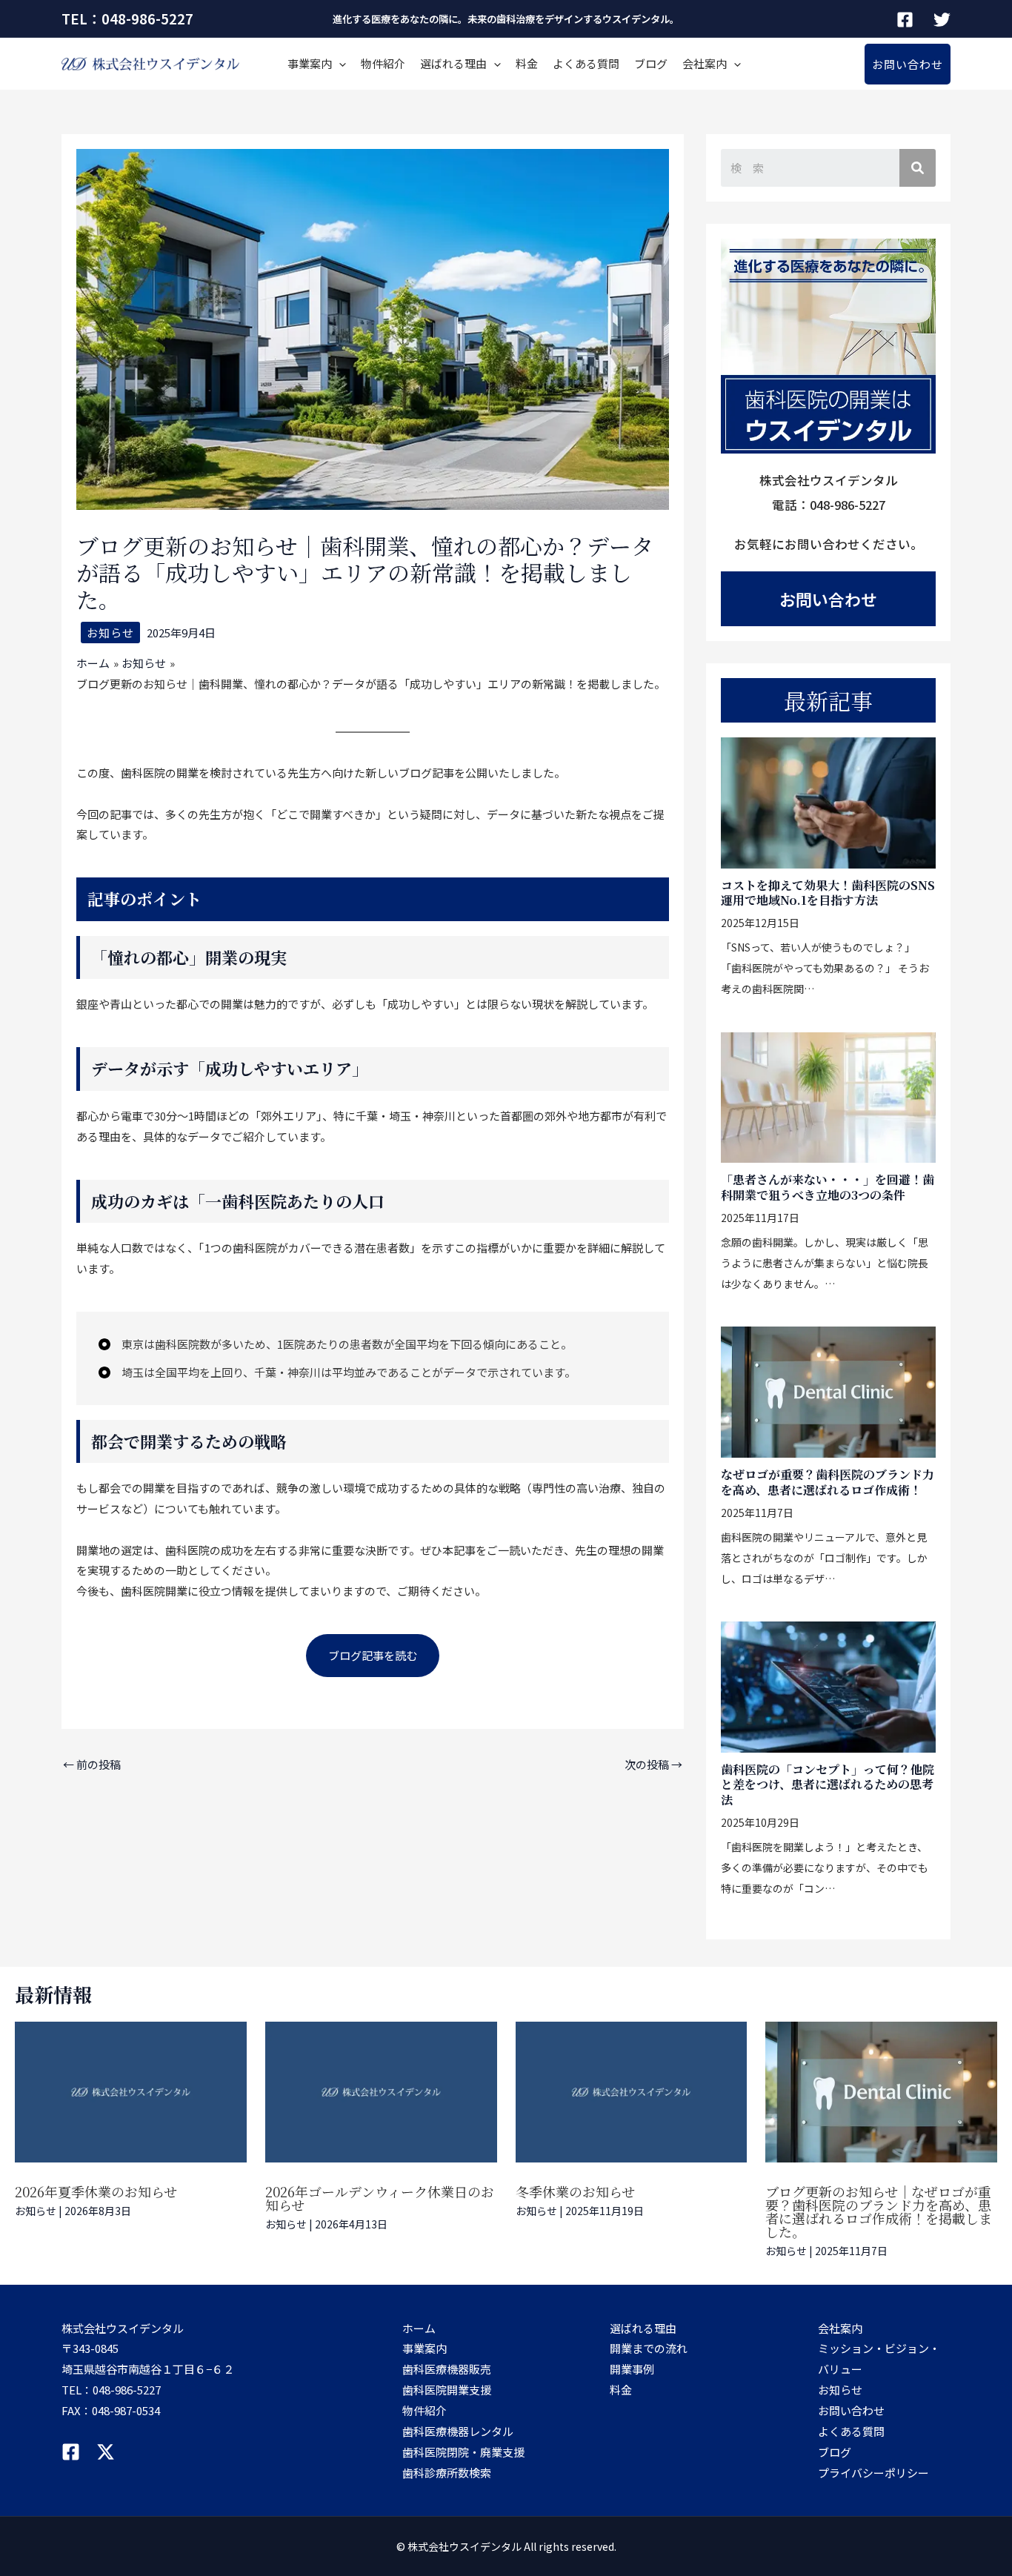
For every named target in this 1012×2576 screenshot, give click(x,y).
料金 (527, 63)
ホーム (419, 2328)
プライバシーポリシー (873, 2473)
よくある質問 (586, 63)
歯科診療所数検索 (447, 2473)
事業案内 (310, 63)
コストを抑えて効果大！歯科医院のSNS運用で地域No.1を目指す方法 (828, 893)
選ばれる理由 (453, 63)
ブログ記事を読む (373, 1655)
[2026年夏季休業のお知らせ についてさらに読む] (131, 2092)
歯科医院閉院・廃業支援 (463, 2452)
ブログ (651, 63)
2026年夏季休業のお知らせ (96, 2191)
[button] (908, 64)
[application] (339, 64)
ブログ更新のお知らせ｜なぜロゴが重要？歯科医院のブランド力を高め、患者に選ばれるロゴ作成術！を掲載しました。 (879, 2211)
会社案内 (705, 63)
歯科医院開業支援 (447, 2390)
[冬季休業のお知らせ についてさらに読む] (632, 2092)
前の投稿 (92, 1764)
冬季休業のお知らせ (575, 2191)
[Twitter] (942, 20)
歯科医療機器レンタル (458, 2431)
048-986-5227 (127, 2390)
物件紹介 (383, 63)
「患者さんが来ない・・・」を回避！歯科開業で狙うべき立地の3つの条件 (828, 1187)
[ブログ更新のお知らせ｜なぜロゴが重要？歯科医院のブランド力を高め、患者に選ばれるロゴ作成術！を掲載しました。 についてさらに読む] (881, 2092)
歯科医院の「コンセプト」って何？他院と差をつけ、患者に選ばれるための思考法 (828, 1785)
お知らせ (110, 633)
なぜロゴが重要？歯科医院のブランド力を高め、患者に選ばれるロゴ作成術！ (828, 1482)
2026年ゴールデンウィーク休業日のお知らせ (380, 2198)
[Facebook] (905, 20)
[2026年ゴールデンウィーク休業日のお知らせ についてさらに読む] (381, 2092)
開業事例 (632, 2369)
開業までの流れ (649, 2348)
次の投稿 (653, 1764)
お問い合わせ (828, 599)
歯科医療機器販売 (447, 2369)
